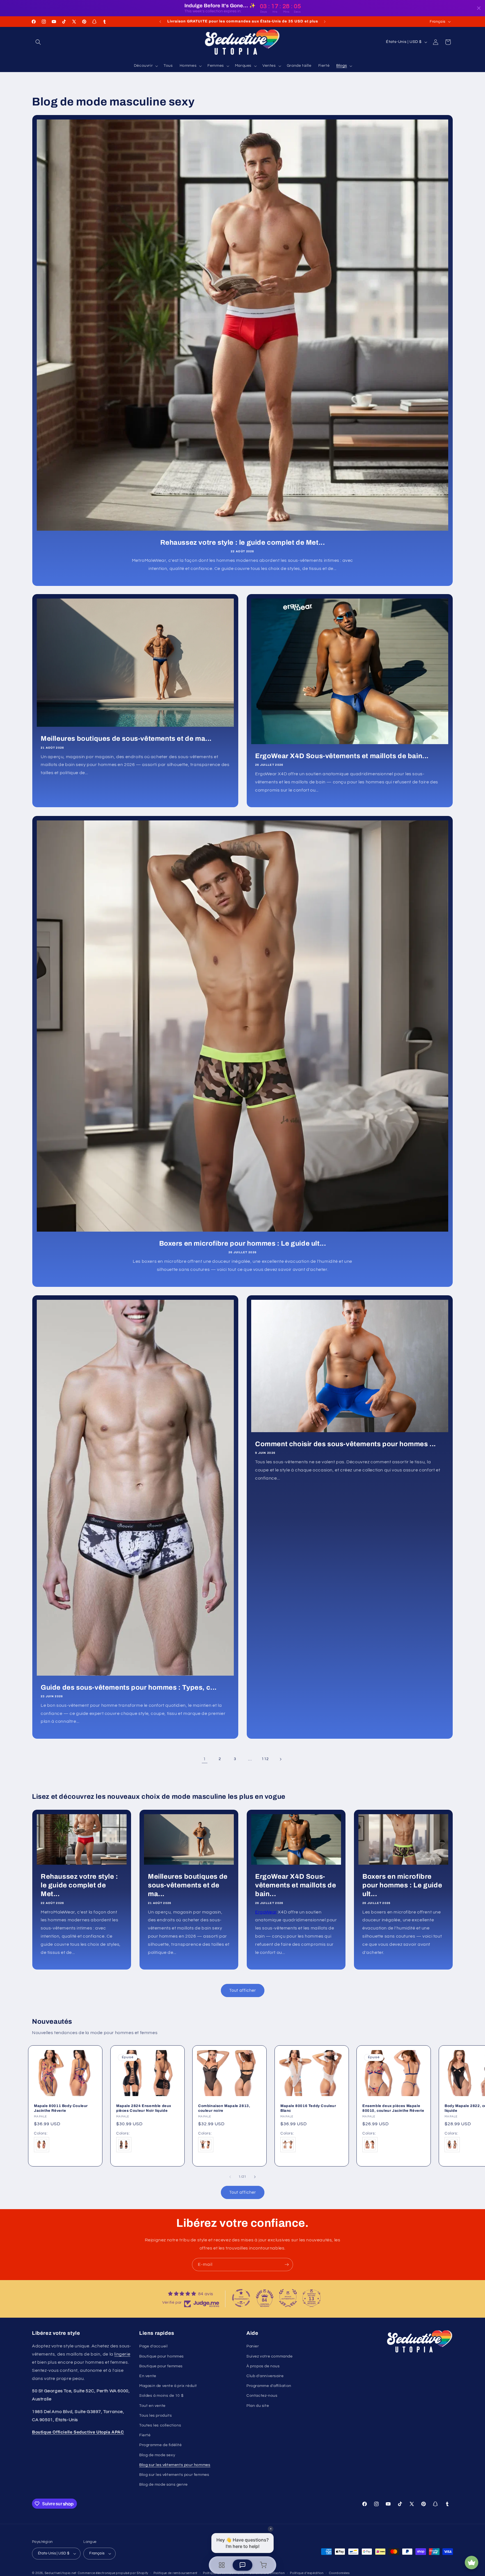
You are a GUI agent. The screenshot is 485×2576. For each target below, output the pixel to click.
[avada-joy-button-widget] (472, 2563)
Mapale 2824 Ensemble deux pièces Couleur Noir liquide (144, 2108)
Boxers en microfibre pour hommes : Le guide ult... (243, 1243)
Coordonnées (339, 2573)
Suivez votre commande (270, 2356)
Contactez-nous (262, 2396)
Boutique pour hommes (162, 2356)
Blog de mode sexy (157, 2455)
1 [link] (205, 1759)
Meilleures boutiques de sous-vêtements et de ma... (126, 739)
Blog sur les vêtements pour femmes (174, 2475)
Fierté (145, 2435)
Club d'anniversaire (265, 2376)
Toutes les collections (160, 2425)
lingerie (122, 2354)
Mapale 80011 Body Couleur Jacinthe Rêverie (61, 2108)
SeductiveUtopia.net (61, 2573)
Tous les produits (155, 2416)
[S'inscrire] (287, 2265)
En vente (148, 2376)
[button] (38, 42)
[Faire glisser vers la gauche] (230, 2177)
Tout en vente (152, 2406)
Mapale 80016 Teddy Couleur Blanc (308, 2108)
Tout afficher (243, 1990)
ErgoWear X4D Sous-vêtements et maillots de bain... (342, 756)
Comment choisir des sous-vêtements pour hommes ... (346, 1444)
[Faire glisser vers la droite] (255, 2177)
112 (265, 1759)
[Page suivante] (280, 1759)
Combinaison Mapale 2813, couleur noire (224, 2108)
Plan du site (258, 2406)
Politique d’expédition (307, 2573)
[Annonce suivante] (325, 22)
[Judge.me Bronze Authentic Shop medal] (288, 2298)
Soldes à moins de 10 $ (161, 2396)
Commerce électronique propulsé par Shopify (113, 2573)
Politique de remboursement (176, 2573)
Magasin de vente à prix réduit (168, 2386)
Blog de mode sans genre (163, 2485)
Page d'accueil (153, 2346)
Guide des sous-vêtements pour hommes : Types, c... (129, 1687)
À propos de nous (263, 2366)
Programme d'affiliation (269, 2386)
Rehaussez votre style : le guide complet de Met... (243, 542)
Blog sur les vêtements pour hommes (175, 2465)
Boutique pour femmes (161, 2366)
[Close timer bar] (479, 8)
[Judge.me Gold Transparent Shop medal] (241, 2298)
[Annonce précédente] (160, 22)
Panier (253, 2346)
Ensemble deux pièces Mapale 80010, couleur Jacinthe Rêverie (393, 2108)
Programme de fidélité (161, 2445)
